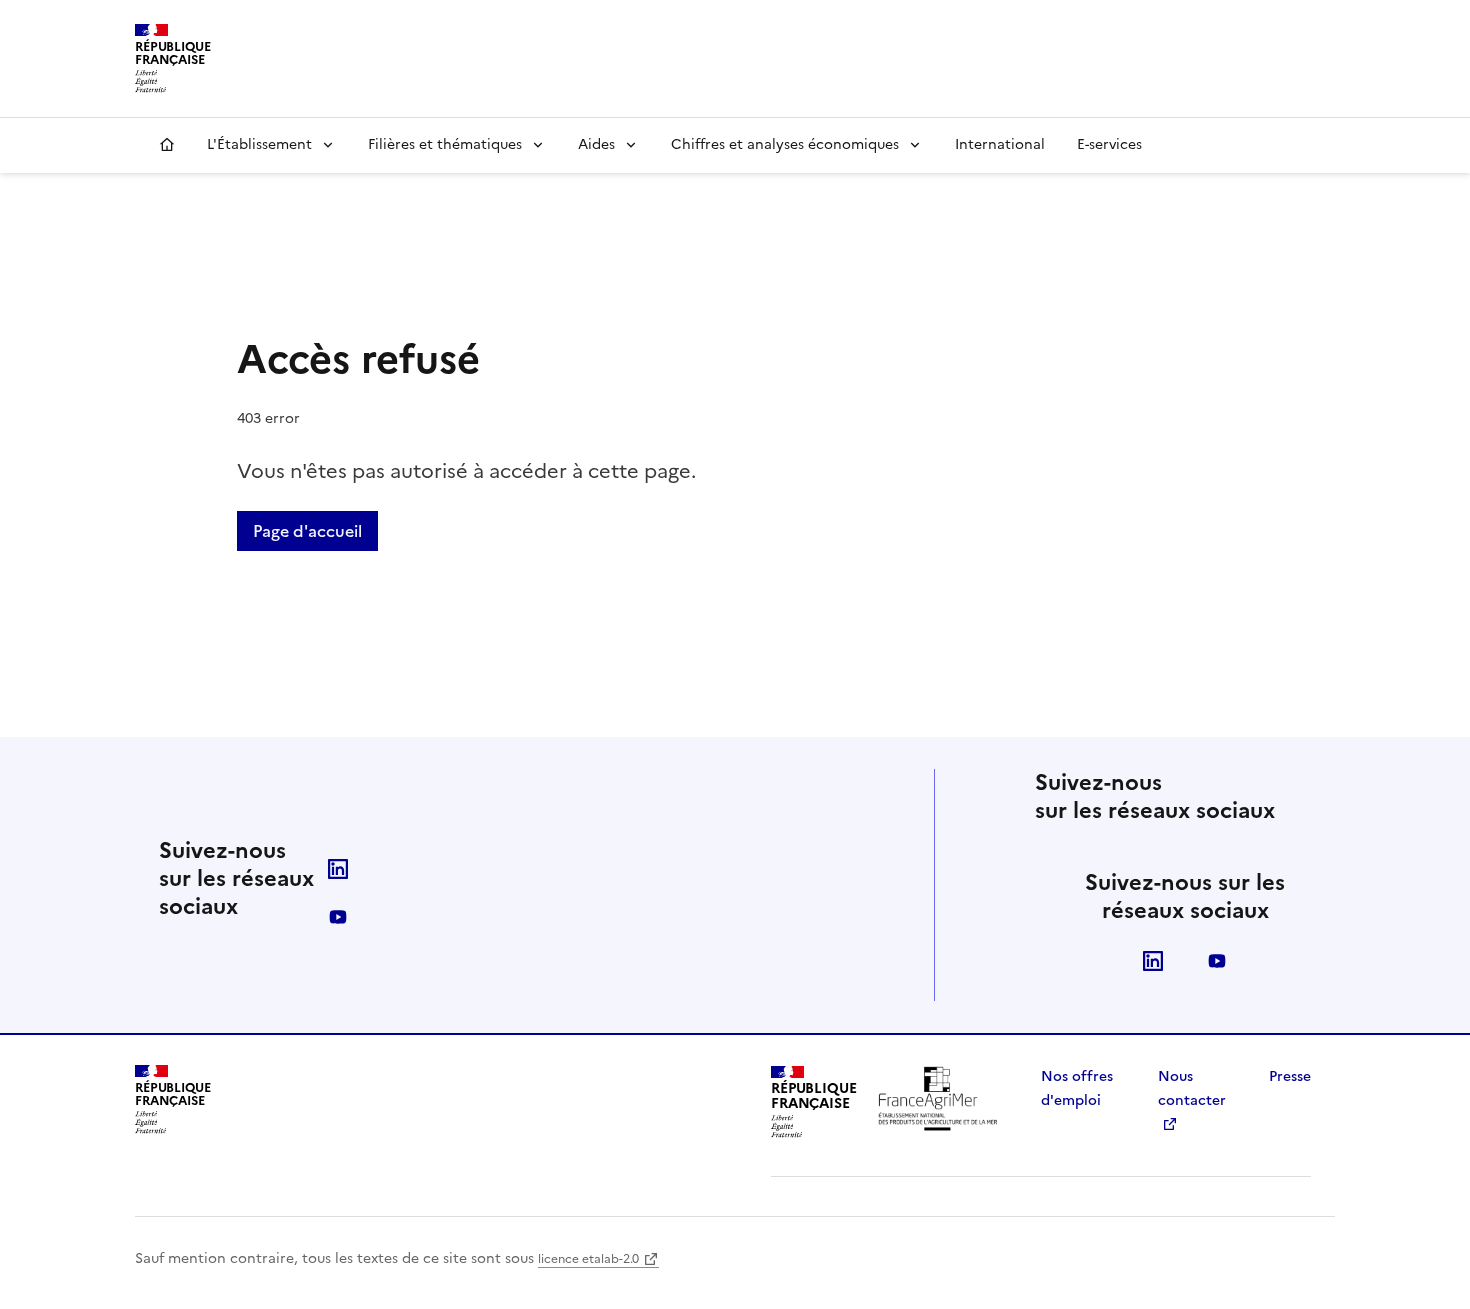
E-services (1109, 144)
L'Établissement (259, 144)
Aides (596, 144)
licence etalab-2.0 (588, 1259)
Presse (1290, 1076)
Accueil (167, 145)
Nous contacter (1192, 1088)
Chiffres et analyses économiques (785, 144)
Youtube (338, 917)
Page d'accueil (307, 531)
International (1000, 144)
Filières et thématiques (445, 144)
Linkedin (338, 869)
